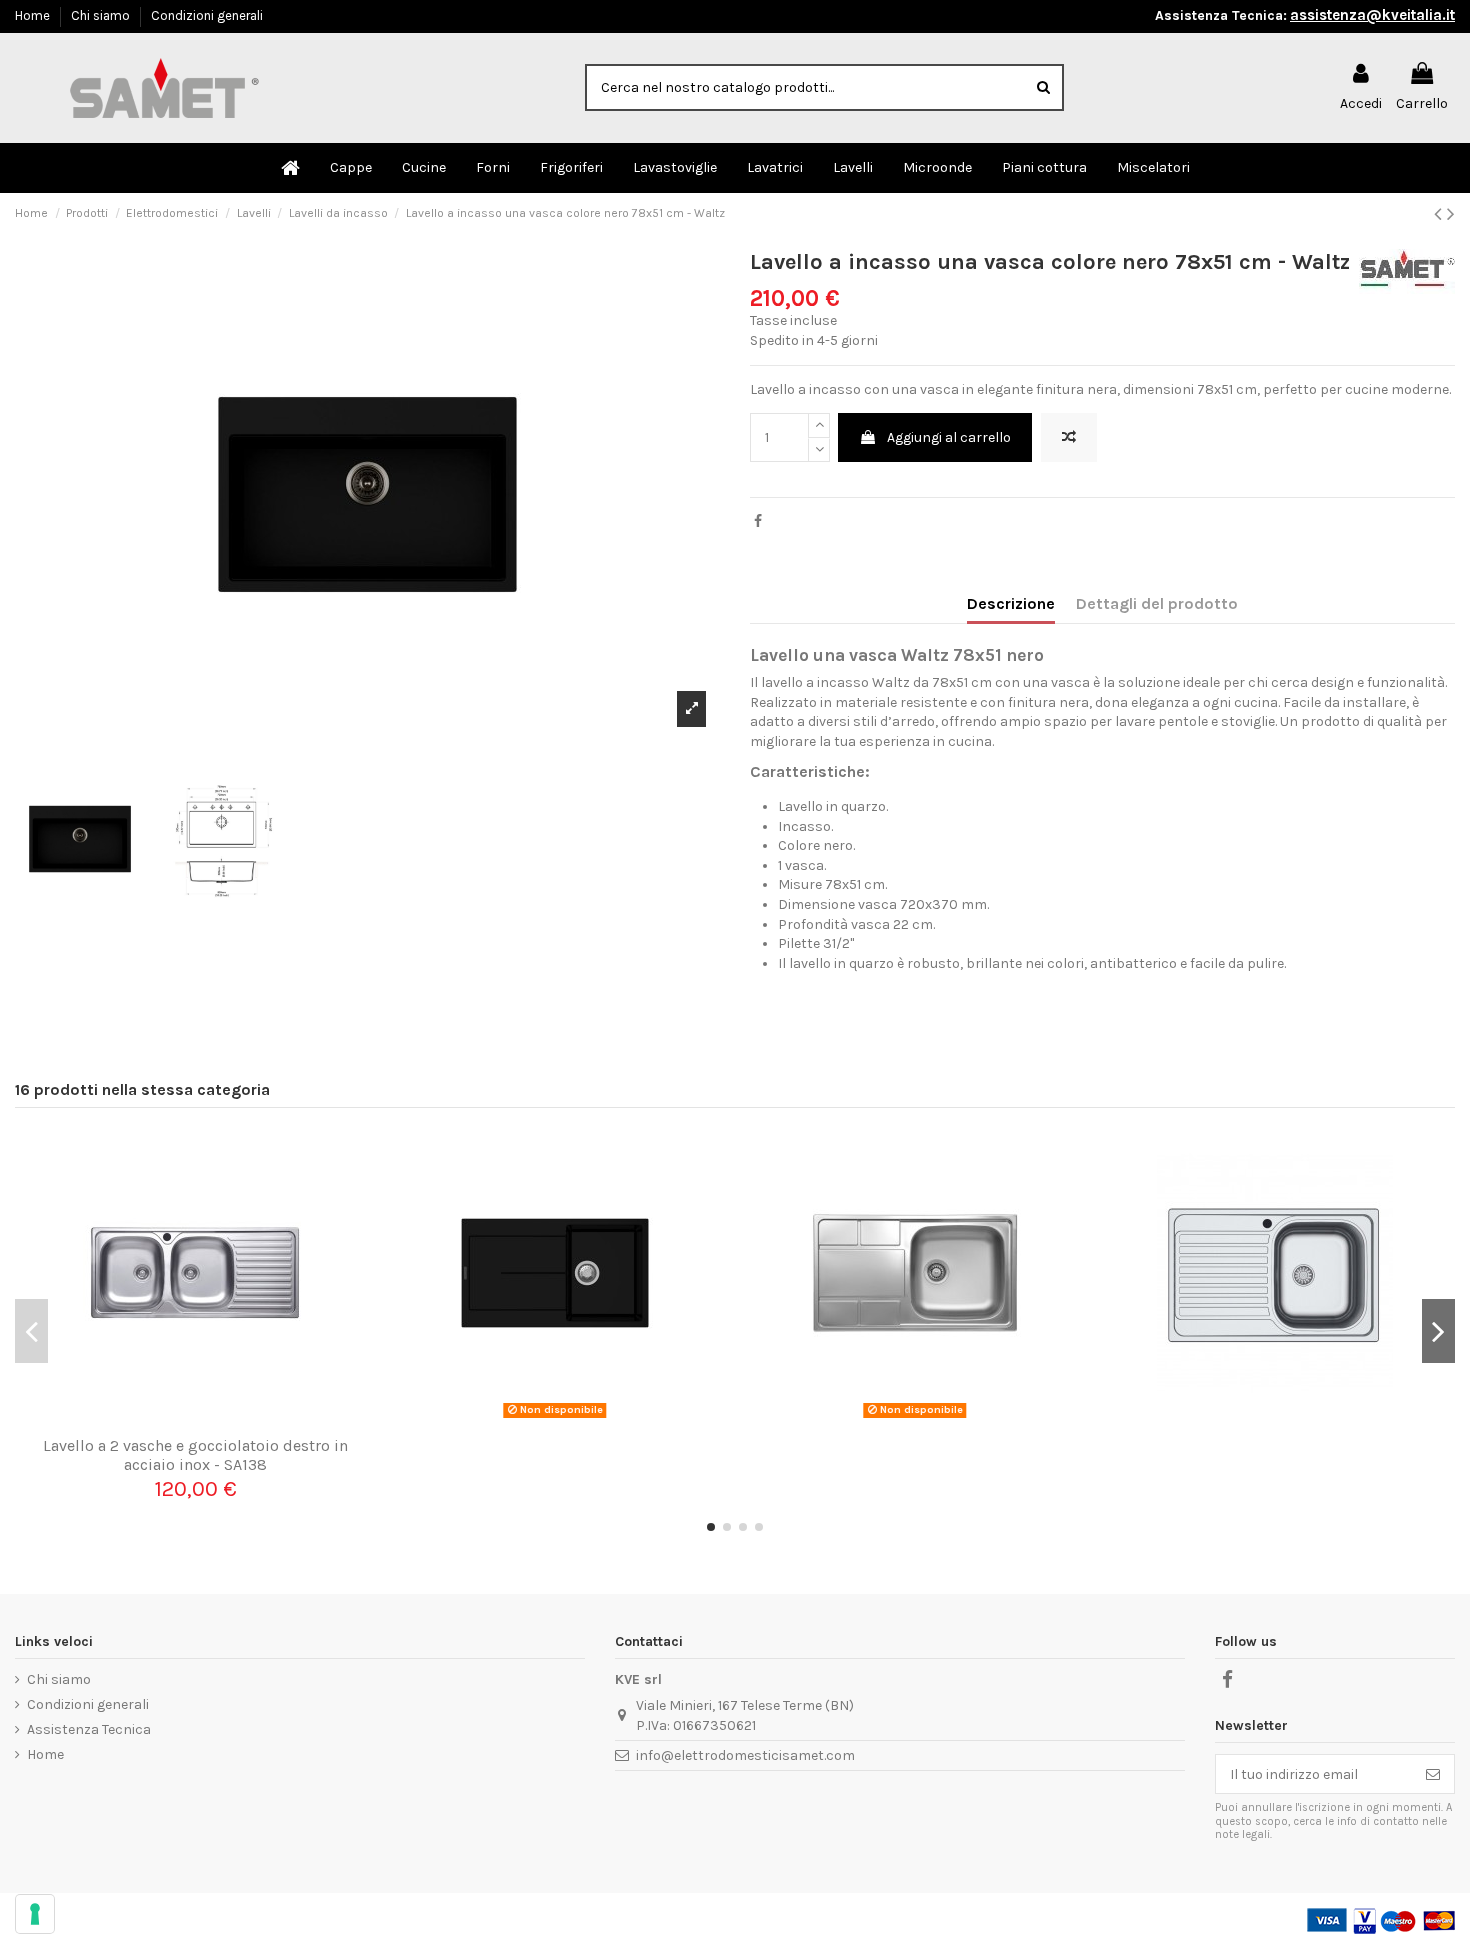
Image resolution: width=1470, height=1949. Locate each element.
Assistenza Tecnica (89, 1729)
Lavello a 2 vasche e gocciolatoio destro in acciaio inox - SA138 (195, 1455)
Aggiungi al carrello (949, 437)
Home (34, 15)
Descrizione (1011, 603)
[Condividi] (758, 521)
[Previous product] (1440, 214)
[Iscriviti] (1433, 1774)
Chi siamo (102, 15)
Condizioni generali (207, 15)
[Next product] (1451, 214)
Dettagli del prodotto (1157, 603)
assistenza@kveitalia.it (1372, 15)
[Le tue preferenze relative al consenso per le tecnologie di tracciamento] (35, 1914)
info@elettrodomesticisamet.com (745, 1755)
